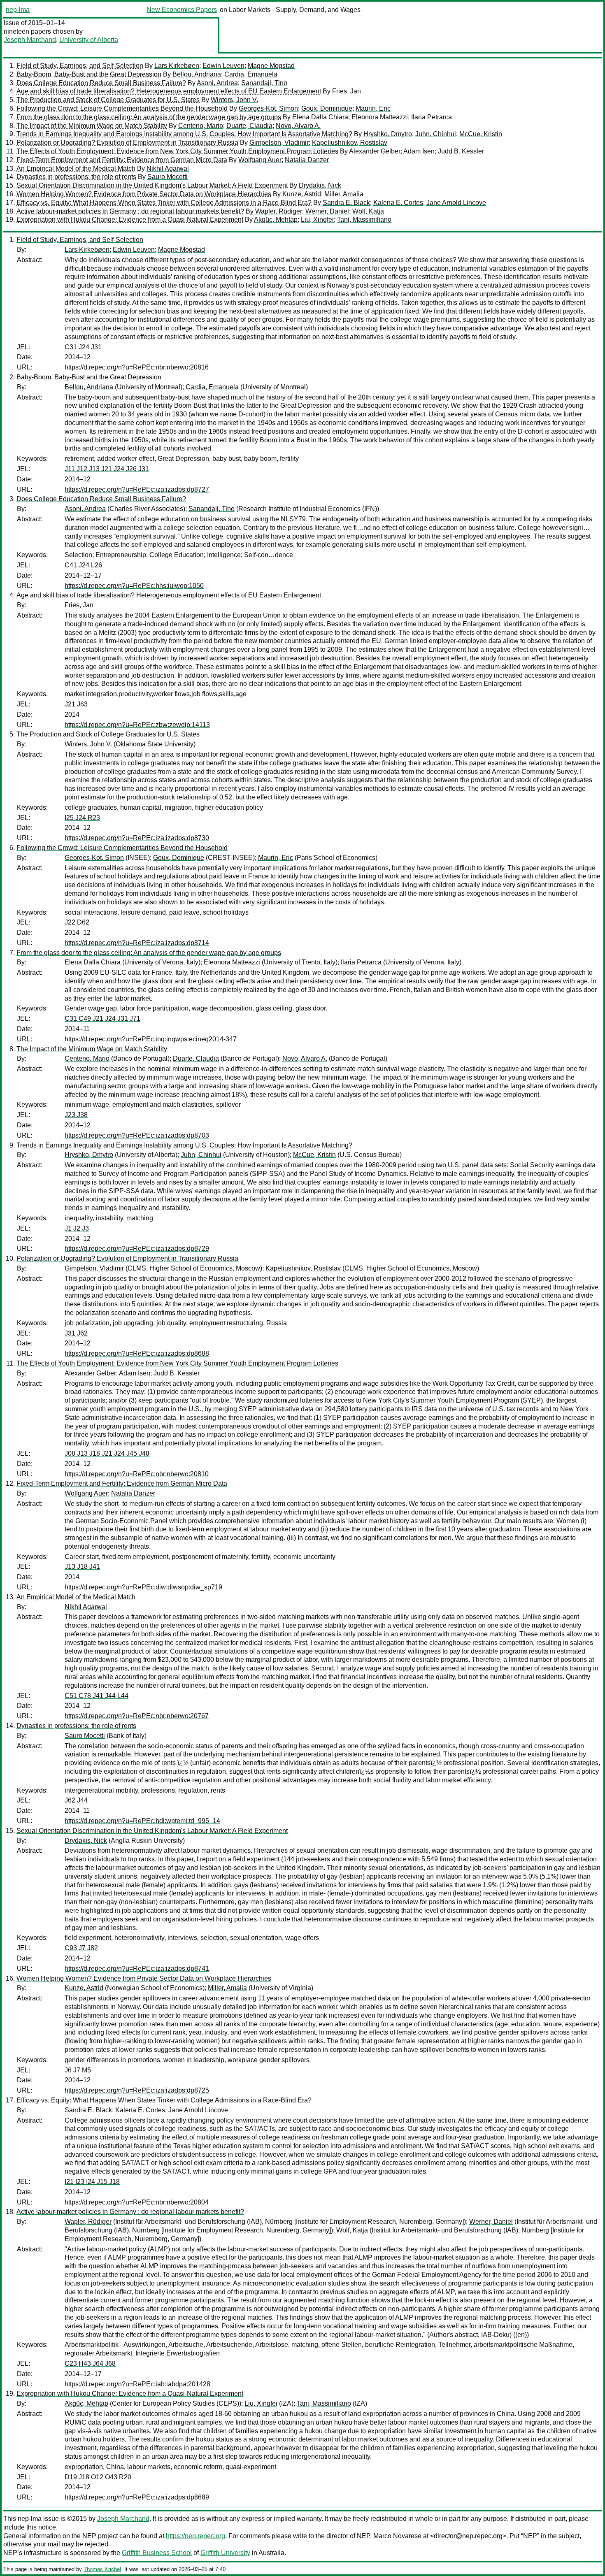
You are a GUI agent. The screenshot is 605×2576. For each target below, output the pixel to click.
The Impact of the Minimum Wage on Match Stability (92, 126)
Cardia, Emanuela (251, 74)
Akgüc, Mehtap (276, 220)
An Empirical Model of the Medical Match (76, 168)
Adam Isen (419, 151)
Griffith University (225, 2553)
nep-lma (18, 10)
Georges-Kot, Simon (268, 108)
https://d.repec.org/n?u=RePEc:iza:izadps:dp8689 (137, 2497)
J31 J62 (76, 1333)
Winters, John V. (234, 100)
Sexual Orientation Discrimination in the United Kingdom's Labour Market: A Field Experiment (152, 185)
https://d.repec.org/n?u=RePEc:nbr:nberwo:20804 (137, 2202)
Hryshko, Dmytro (388, 134)
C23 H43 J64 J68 (90, 2363)
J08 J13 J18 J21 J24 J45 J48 (107, 1453)
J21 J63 (76, 704)
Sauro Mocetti (168, 177)
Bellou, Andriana (197, 74)
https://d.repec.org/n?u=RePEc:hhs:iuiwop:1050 (134, 586)
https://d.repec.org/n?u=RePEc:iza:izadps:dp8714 (137, 943)
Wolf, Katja (368, 211)
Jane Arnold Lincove (456, 203)
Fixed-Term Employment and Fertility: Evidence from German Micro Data (122, 160)
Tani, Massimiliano (364, 220)
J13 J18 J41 (82, 1567)
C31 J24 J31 (83, 347)
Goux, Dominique (327, 108)
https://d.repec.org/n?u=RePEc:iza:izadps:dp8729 (137, 1249)
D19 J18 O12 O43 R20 (98, 2477)
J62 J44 (76, 1800)
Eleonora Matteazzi (380, 117)
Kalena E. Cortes (398, 203)
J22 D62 (77, 922)
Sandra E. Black (346, 203)
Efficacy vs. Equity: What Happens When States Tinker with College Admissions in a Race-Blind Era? (164, 203)
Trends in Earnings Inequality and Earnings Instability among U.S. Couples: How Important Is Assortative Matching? (184, 134)
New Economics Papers (182, 10)
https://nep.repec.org (195, 2536)
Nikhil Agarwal (168, 168)
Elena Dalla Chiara (320, 117)
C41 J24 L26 (83, 565)
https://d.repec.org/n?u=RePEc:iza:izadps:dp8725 (137, 2090)
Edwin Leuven (223, 66)
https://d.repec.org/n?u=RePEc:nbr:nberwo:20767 (137, 1716)
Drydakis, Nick (320, 185)
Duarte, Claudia (249, 126)
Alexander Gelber (375, 151)
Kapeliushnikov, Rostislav (350, 143)
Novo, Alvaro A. (298, 126)
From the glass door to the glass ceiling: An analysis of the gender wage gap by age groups (149, 117)
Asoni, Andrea (217, 83)
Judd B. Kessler (461, 151)
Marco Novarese (397, 2536)
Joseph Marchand (30, 40)
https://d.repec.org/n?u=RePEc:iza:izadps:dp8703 (137, 1135)
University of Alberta (89, 40)
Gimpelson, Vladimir (279, 143)
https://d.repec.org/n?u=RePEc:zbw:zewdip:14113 (137, 725)
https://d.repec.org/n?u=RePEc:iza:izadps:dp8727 (137, 489)
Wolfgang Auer (260, 160)
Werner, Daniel (327, 211)
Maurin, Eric (373, 108)
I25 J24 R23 (82, 818)
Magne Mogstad (271, 66)
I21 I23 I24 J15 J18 (92, 2182)
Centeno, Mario (201, 126)
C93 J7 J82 (81, 1948)
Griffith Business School (157, 2553)
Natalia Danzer (307, 160)
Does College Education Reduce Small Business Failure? (101, 83)
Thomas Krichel (102, 2569)
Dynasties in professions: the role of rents (76, 177)
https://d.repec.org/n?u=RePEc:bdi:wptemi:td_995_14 (142, 1821)
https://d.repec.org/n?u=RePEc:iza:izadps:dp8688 (137, 1353)
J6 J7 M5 (78, 2070)
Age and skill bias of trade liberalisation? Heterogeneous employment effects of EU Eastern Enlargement (169, 91)
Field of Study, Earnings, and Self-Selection (80, 66)
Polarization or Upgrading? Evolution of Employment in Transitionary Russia (127, 143)
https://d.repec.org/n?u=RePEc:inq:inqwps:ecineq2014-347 (151, 1039)
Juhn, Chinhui (436, 134)
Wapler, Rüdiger (279, 211)
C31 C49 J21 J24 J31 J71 (102, 1019)
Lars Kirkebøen (177, 66)
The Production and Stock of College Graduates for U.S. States (108, 100)
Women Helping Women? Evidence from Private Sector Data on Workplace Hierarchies (144, 194)
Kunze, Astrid (302, 194)
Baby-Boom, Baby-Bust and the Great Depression (89, 74)
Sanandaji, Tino (264, 83)
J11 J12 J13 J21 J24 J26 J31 (107, 469)
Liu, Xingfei (317, 220)
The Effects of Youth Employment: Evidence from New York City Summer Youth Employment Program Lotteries (177, 151)
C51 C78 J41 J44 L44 (97, 1696)
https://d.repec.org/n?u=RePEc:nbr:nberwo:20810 (137, 1474)
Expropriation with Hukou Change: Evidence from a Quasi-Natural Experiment (130, 220)
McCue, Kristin (481, 134)
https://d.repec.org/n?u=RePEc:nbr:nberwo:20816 (137, 367)
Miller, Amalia (344, 194)
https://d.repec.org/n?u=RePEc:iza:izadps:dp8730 (137, 838)
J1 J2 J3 (77, 1228)
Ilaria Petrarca (432, 117)
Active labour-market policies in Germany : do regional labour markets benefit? (130, 211)
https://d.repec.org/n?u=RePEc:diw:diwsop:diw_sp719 (143, 1587)
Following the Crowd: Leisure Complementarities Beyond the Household (122, 108)
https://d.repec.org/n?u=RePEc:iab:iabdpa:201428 (137, 2384)
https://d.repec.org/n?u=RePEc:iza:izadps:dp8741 (137, 1969)
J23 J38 (76, 1115)
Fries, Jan (347, 91)
